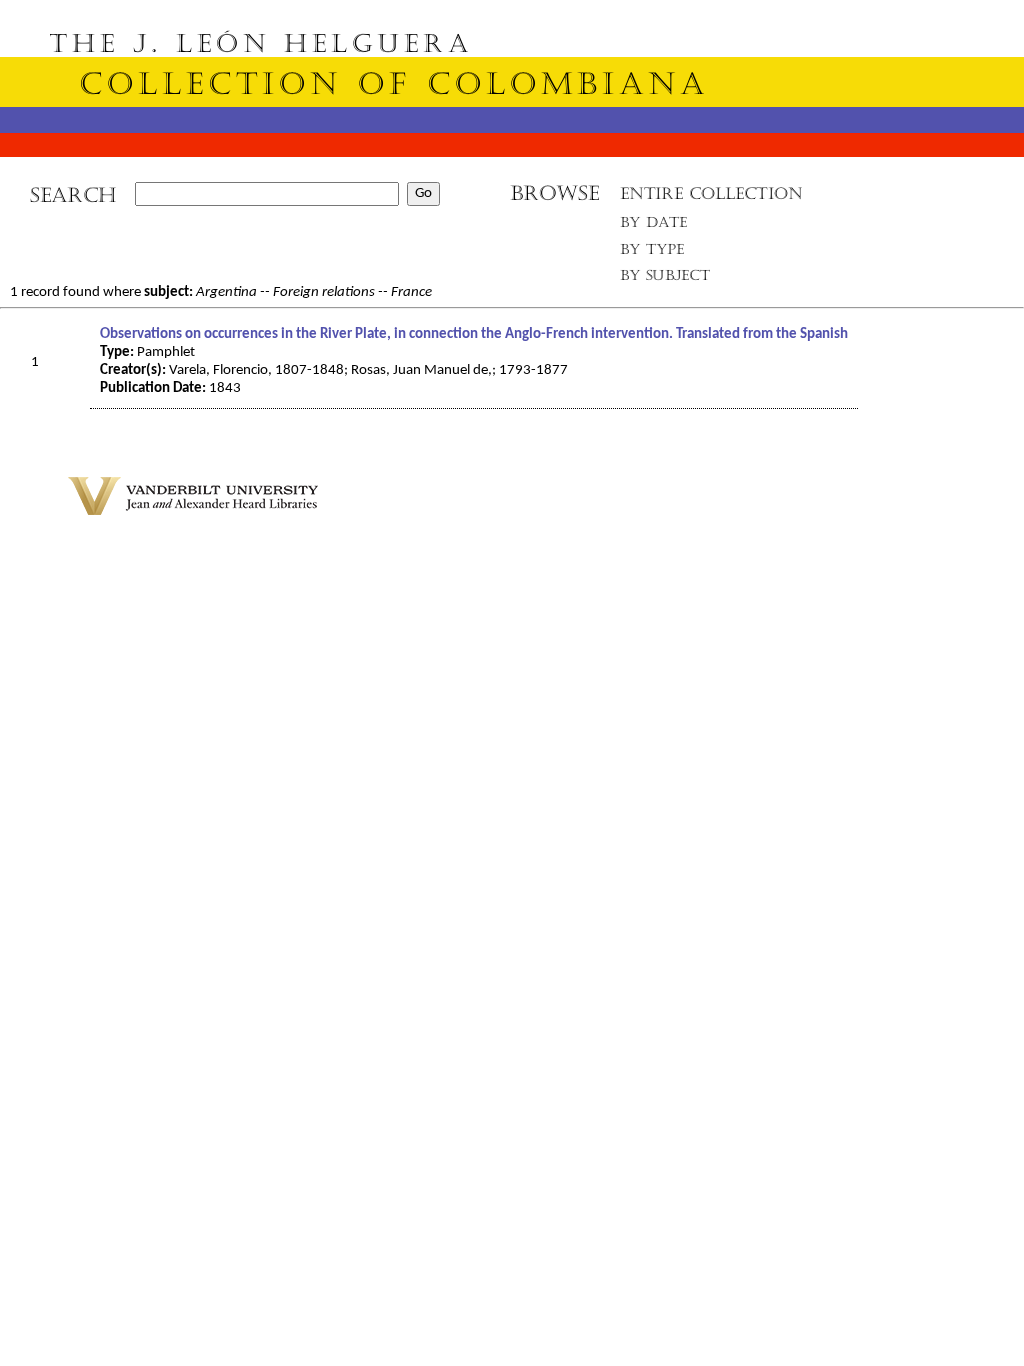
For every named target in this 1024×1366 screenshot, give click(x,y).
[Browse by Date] (659, 226)
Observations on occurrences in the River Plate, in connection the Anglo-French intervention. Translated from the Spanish (474, 334)
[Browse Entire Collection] (711, 199)
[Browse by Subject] (666, 279)
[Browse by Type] (652, 252)
